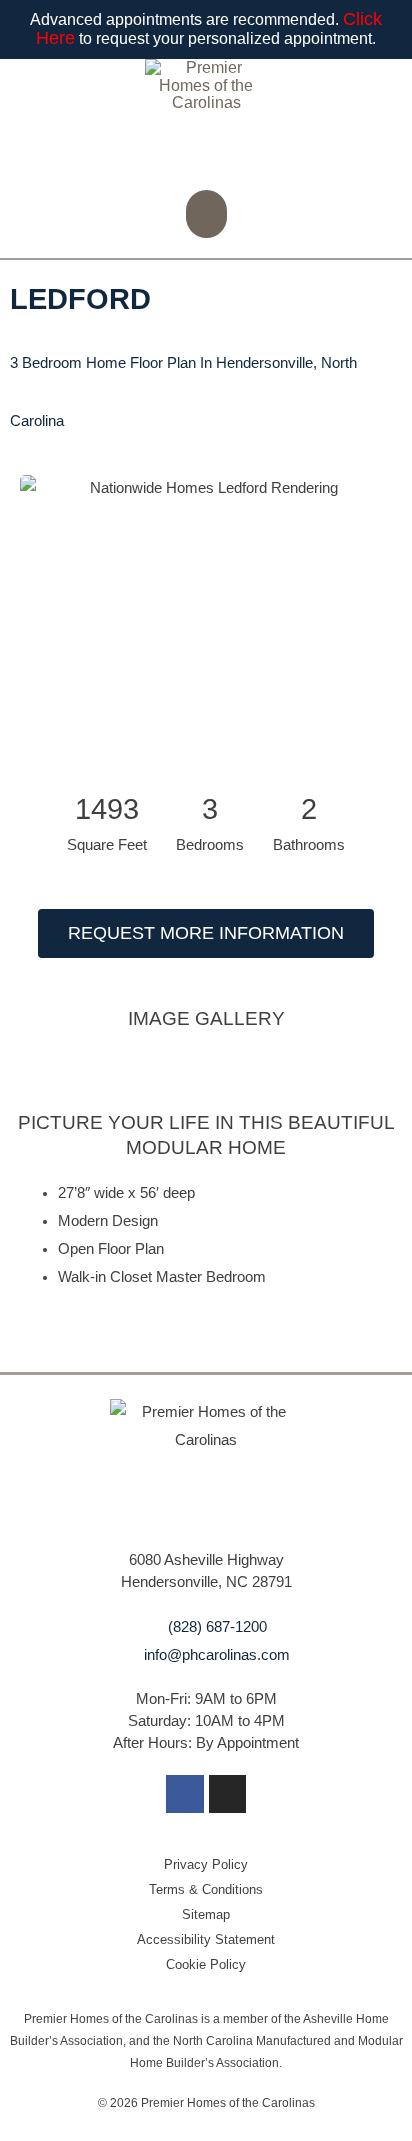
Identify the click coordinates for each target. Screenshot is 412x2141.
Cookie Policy (206, 1964)
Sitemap (206, 1914)
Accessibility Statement (206, 1939)
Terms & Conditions (206, 1889)
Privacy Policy (206, 1864)
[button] (206, 214)
